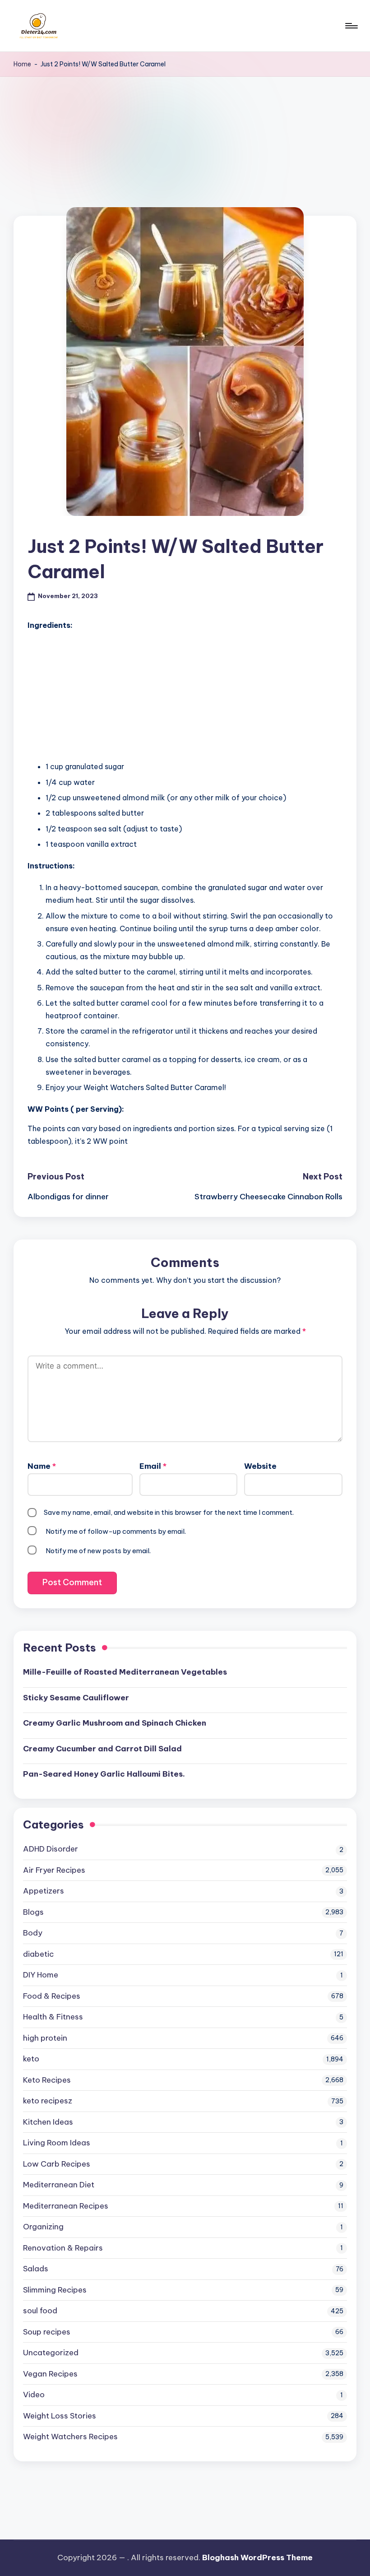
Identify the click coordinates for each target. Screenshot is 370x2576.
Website (260, 1466)
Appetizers (44, 1891)
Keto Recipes (47, 2080)
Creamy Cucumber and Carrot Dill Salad (102, 1749)
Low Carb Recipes (57, 2164)
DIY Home (41, 1975)
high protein (45, 2038)
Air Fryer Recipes (54, 1870)
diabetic (38, 1954)
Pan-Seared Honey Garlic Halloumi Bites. (104, 1774)
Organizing (43, 2227)
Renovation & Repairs (63, 2248)
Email (153, 1466)
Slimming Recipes (55, 2290)
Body (33, 1933)
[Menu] (351, 26)
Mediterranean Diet (59, 2185)
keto (31, 2059)
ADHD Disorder (51, 1849)
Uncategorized (51, 2353)
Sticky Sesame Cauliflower (76, 1698)
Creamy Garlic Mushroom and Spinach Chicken (115, 1723)
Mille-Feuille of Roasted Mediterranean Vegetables (125, 1672)
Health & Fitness (53, 2017)
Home (22, 64)
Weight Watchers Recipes (70, 2437)
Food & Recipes (52, 1996)
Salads (36, 2269)
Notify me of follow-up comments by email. (116, 1531)
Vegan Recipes (50, 2374)
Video (34, 2395)
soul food (40, 2311)
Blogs (33, 1912)
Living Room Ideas (57, 2143)
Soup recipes (47, 2332)
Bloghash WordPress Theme (257, 2557)
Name (42, 1466)
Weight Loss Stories (60, 2416)
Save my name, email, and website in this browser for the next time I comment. (169, 1512)
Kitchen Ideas (48, 2122)
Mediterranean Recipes (66, 2206)
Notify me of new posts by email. (98, 1551)
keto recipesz (48, 2101)
